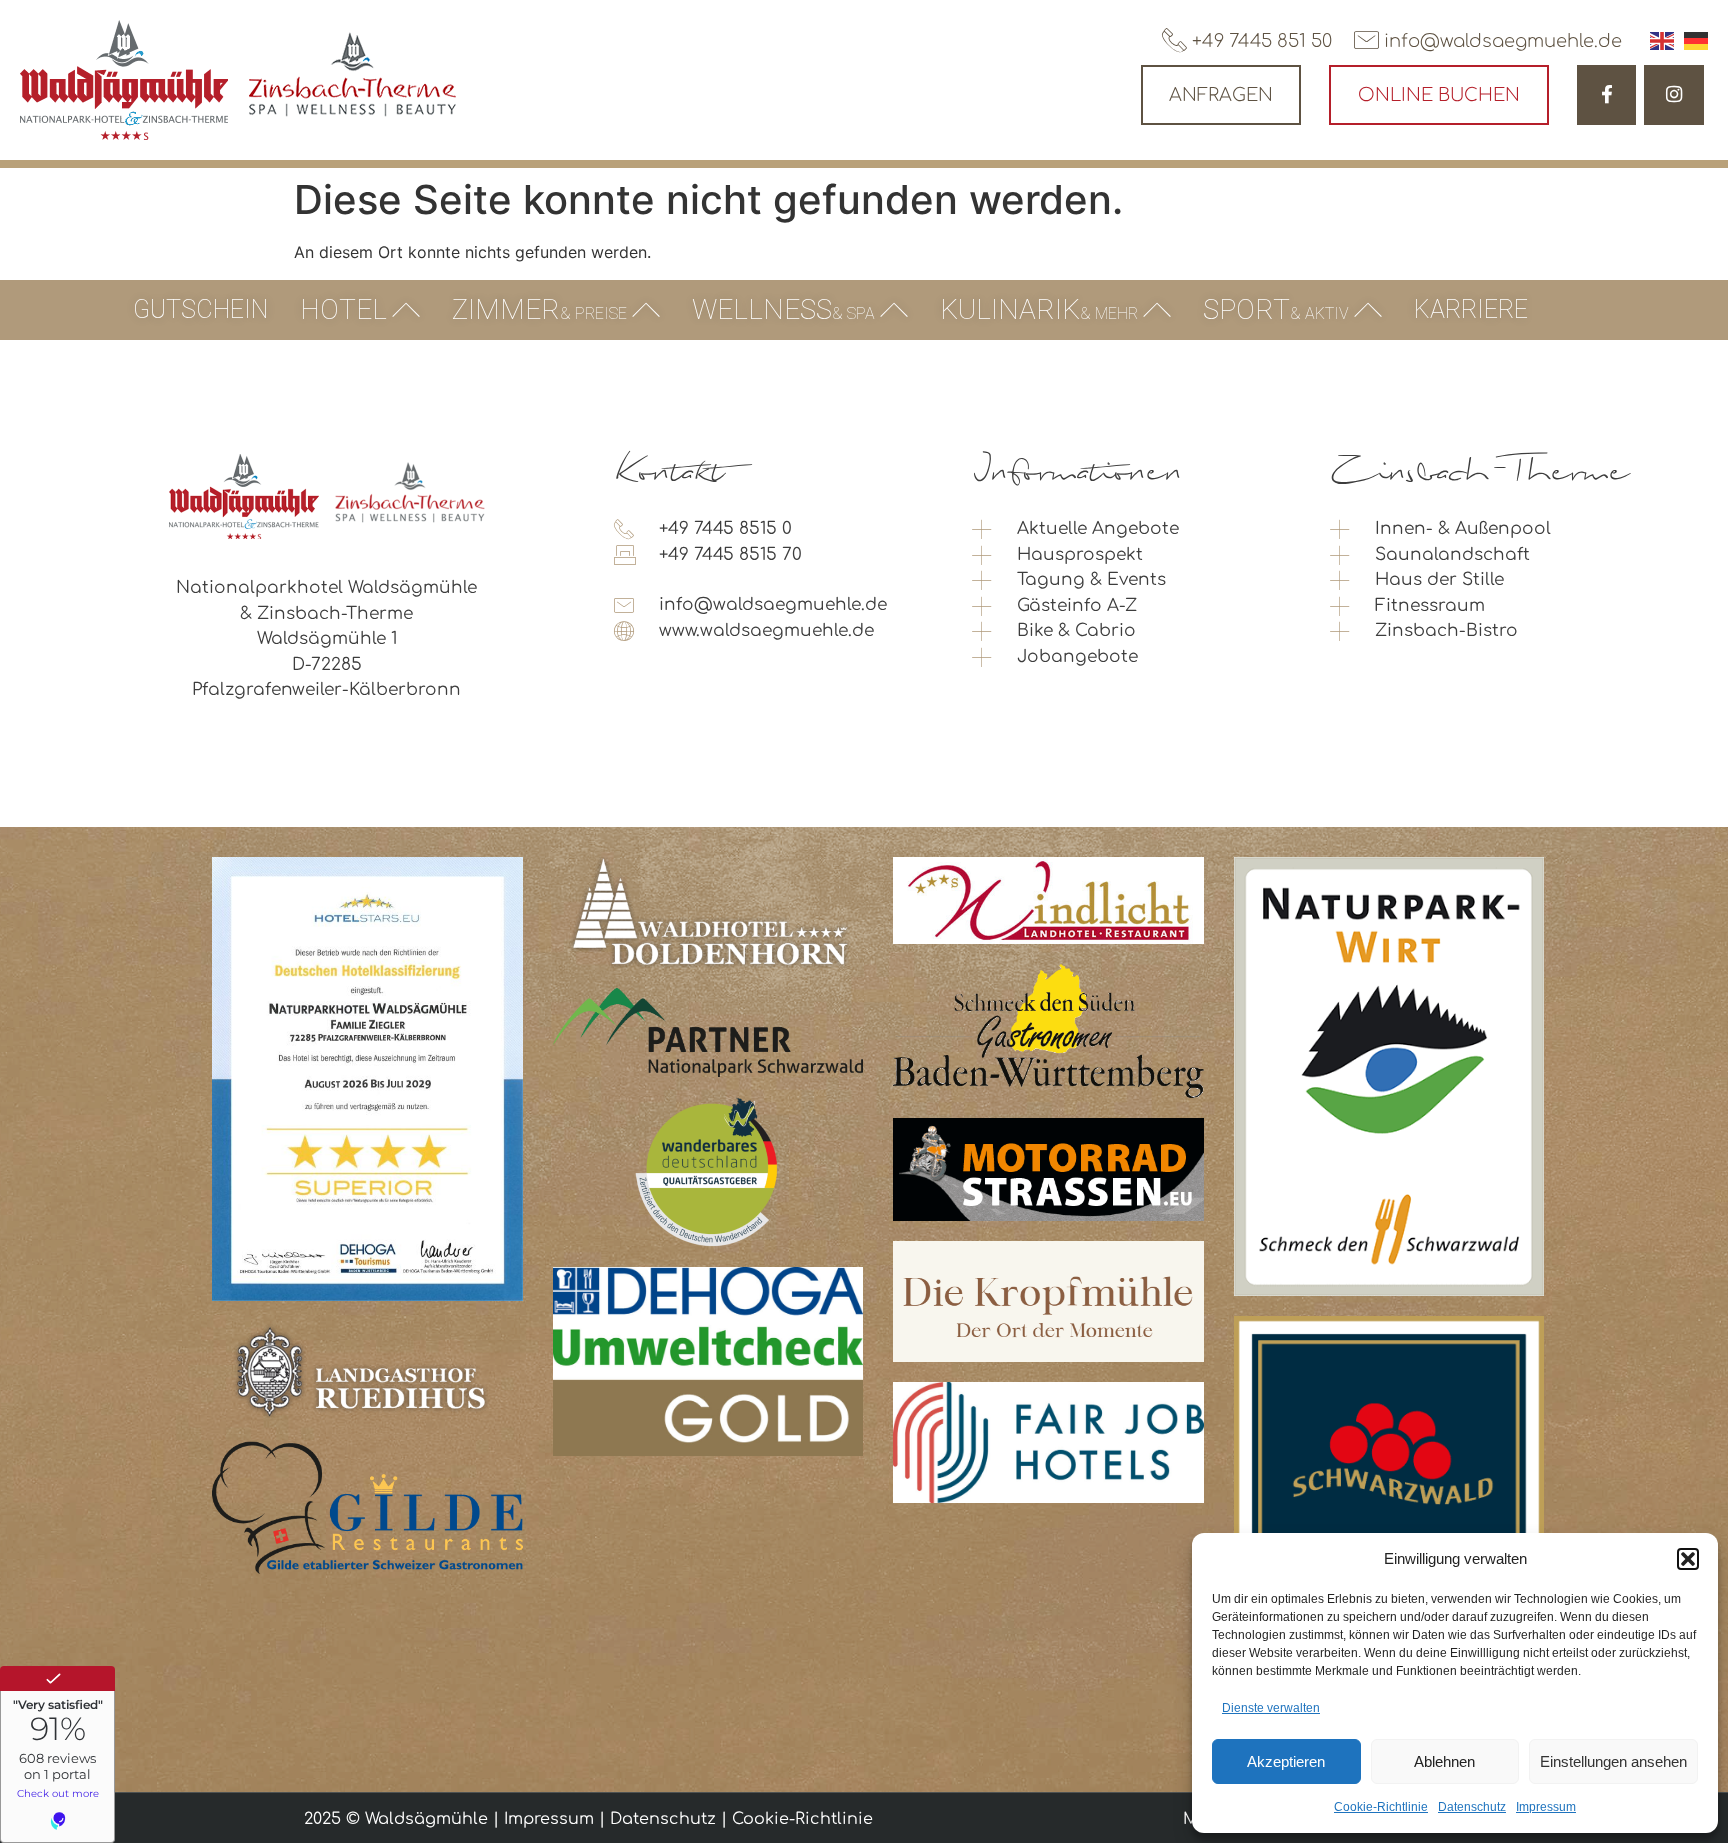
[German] (1696, 41)
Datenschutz (1472, 1807)
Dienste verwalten (1271, 1708)
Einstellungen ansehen (1613, 1761)
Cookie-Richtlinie (1381, 1807)
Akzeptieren (1286, 1761)
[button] (1688, 1559)
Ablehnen (1444, 1761)
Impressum (1546, 1807)
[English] (1662, 41)
